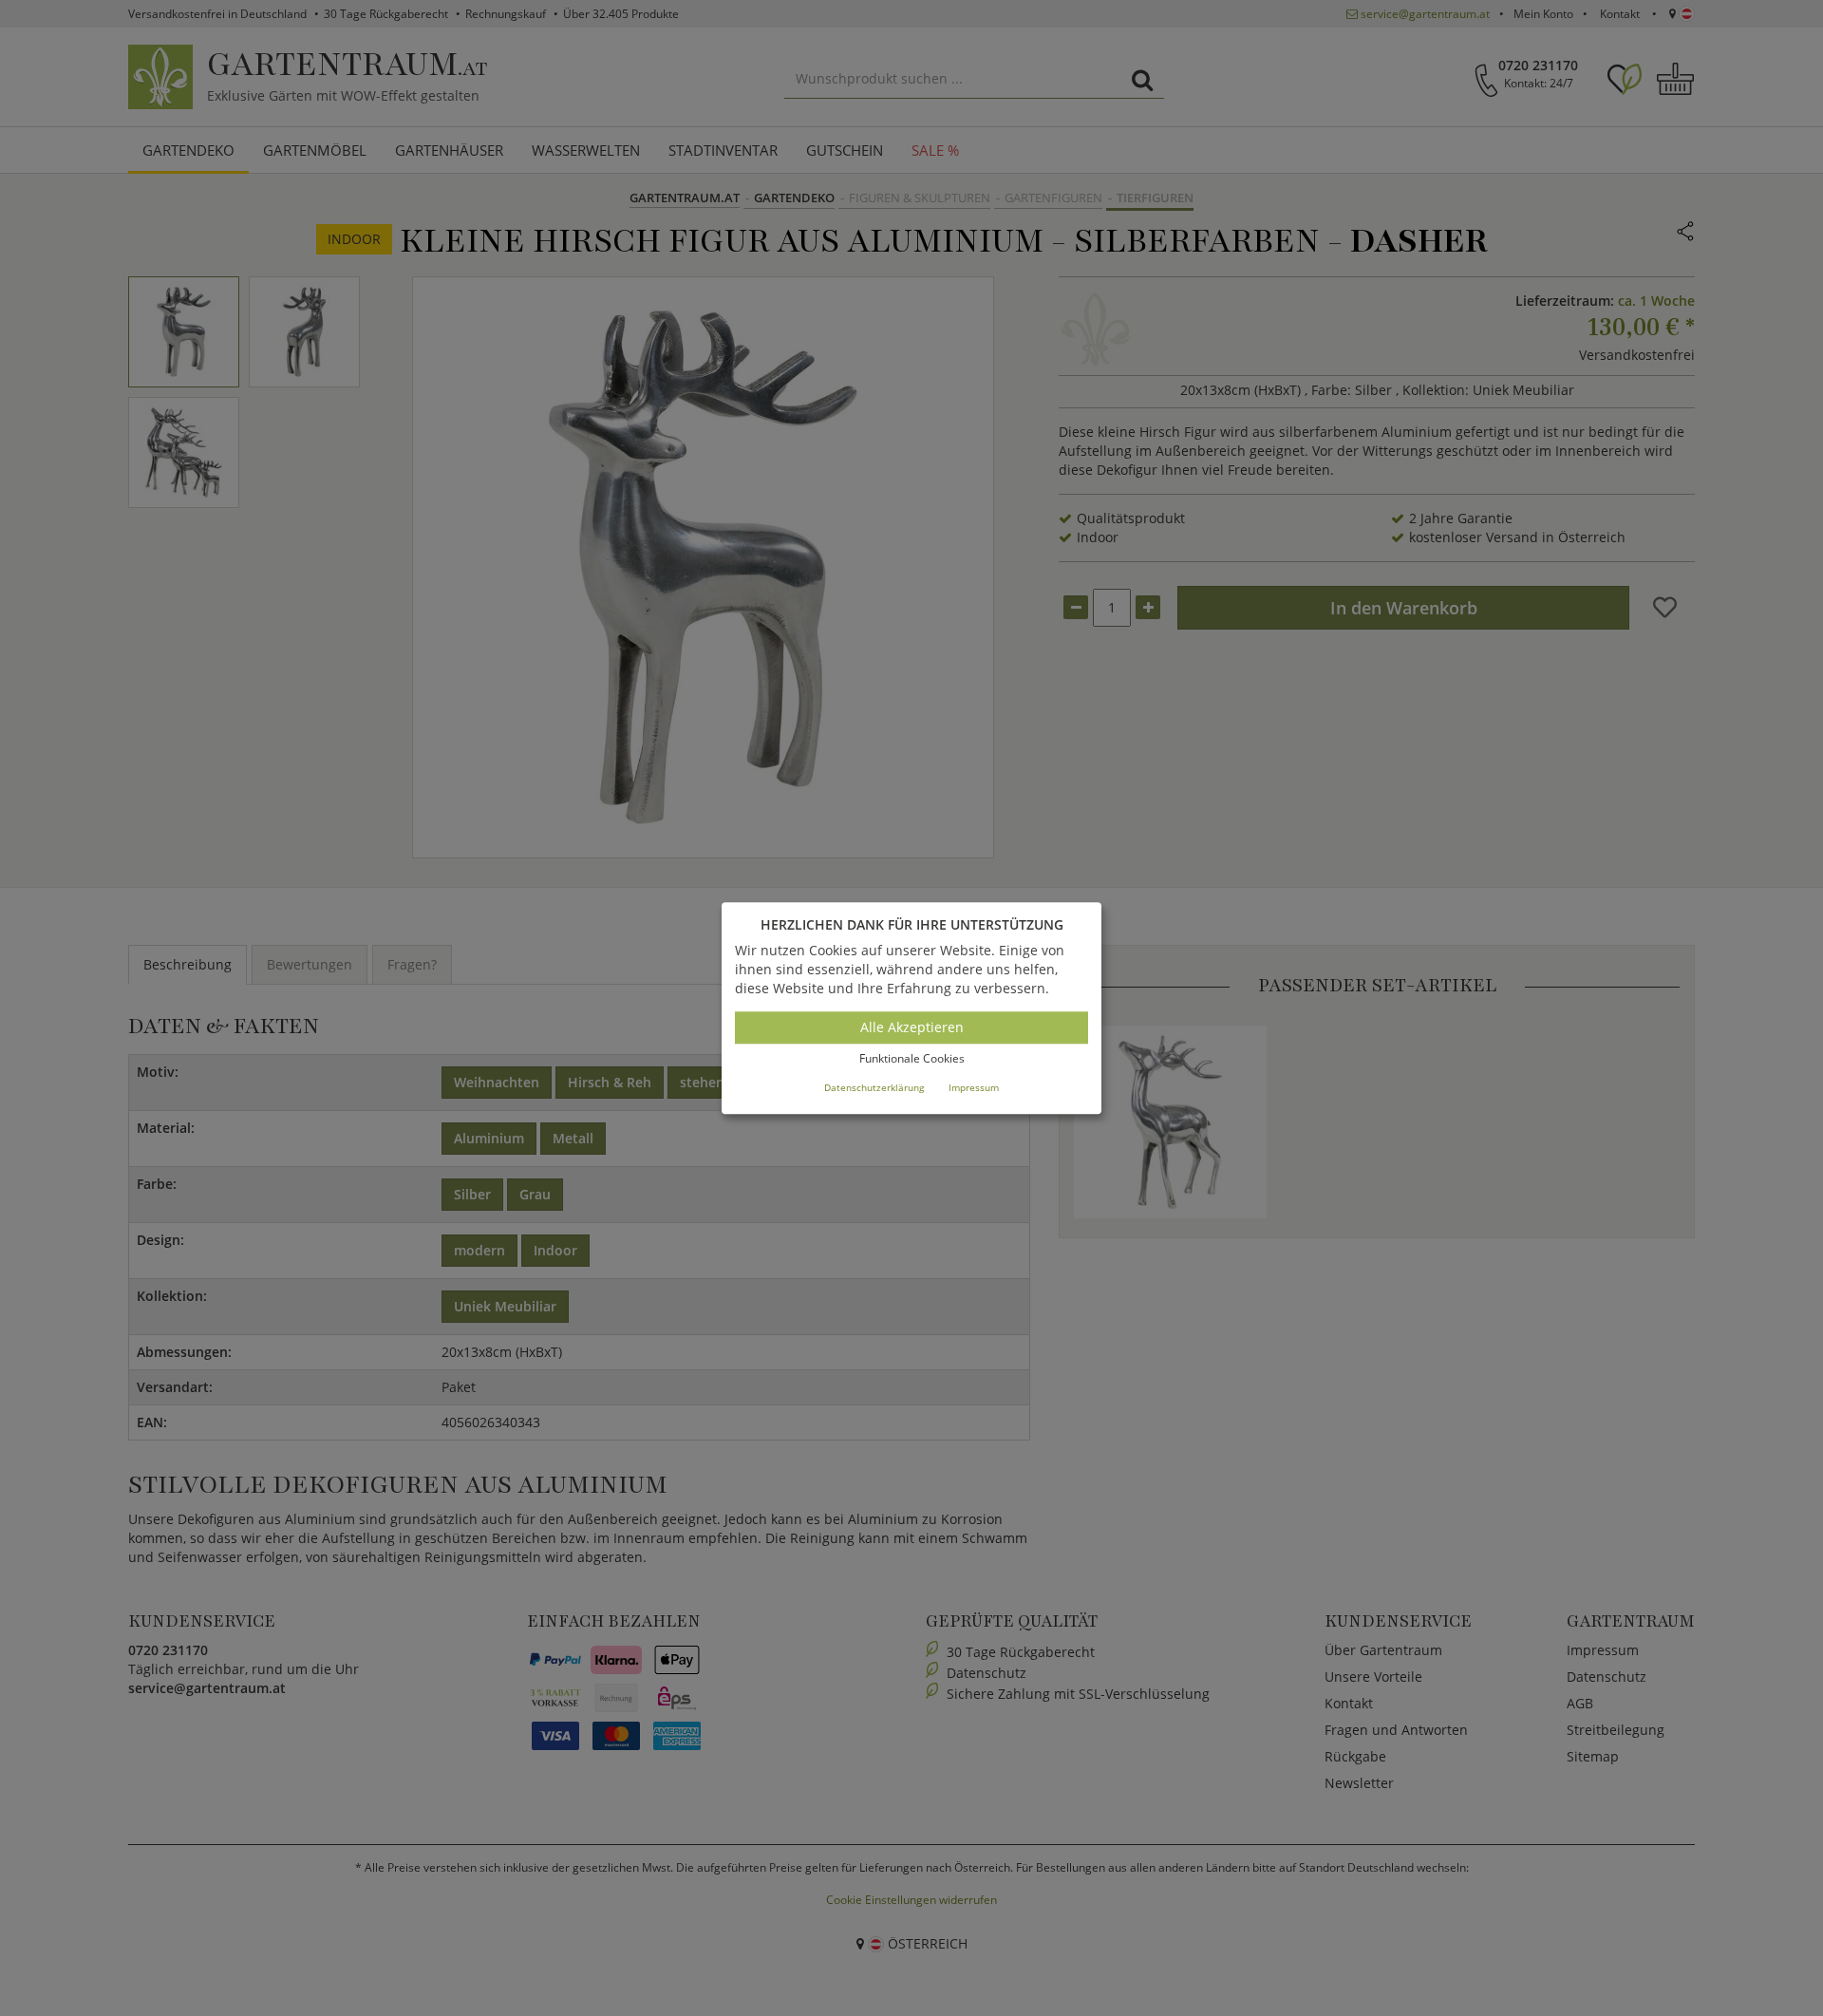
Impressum (974, 1087)
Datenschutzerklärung (874, 1087)
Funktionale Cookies (912, 1059)
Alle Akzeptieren (912, 1028)
